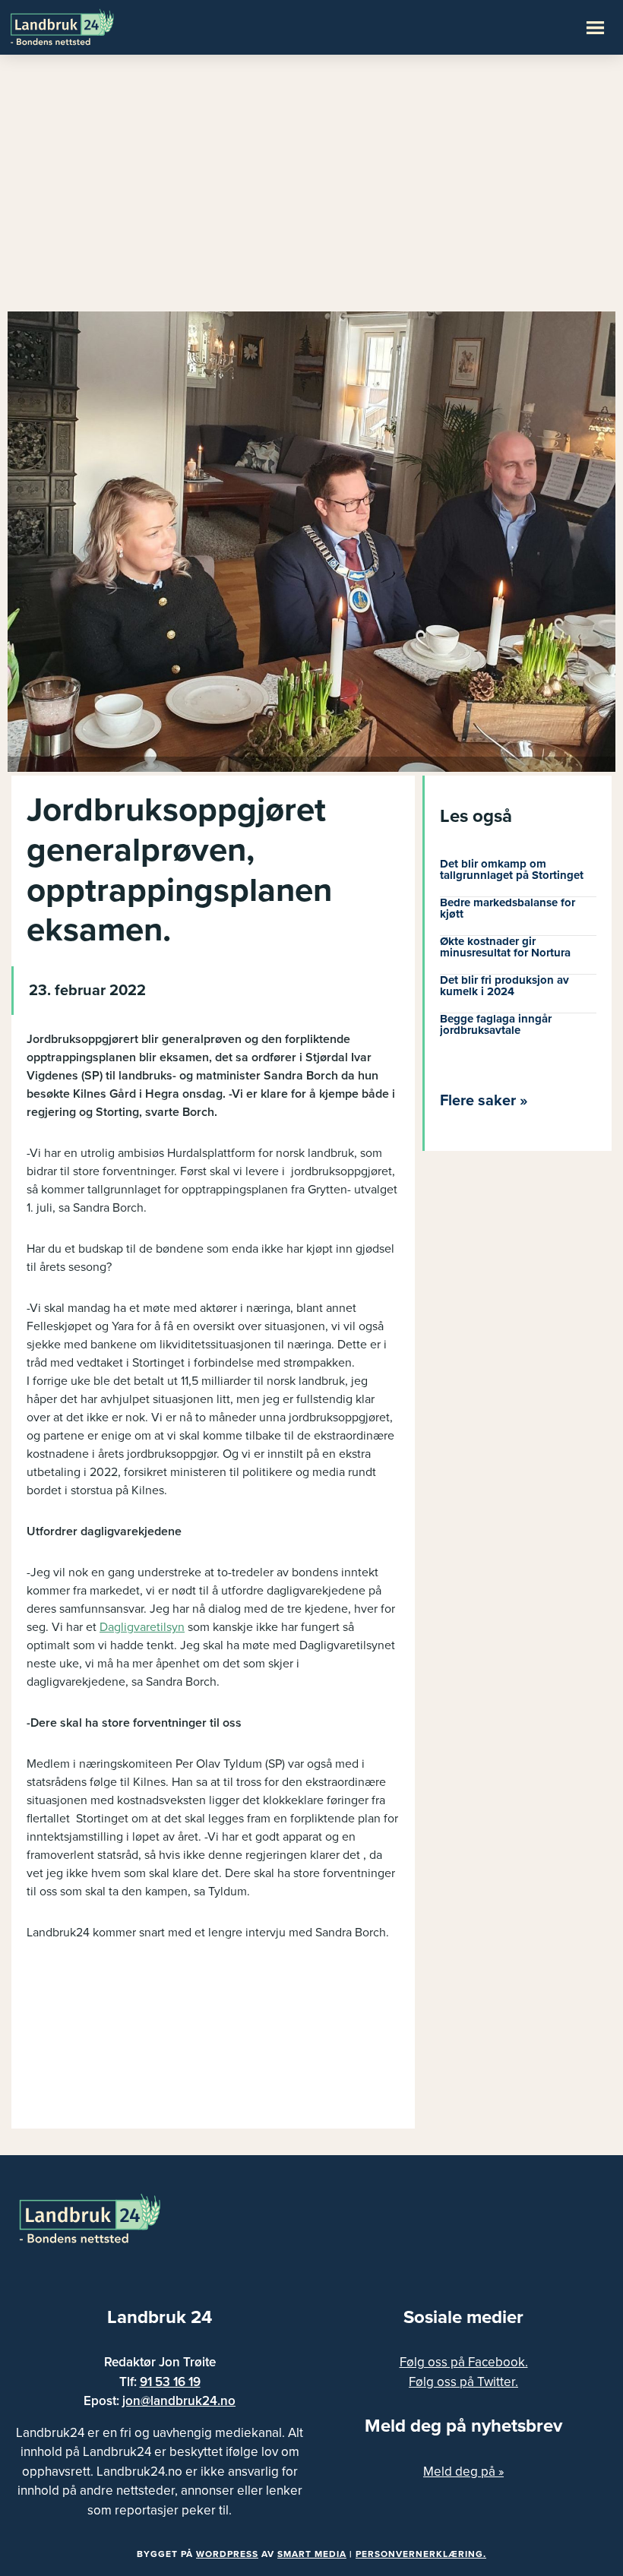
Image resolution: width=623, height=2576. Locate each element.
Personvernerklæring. (421, 2554)
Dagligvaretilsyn (142, 1627)
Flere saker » (484, 1101)
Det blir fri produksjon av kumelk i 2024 (504, 986)
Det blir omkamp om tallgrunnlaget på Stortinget (512, 869)
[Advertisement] (311, 190)
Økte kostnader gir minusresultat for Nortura (505, 947)
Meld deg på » (463, 2472)
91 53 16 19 (170, 2382)
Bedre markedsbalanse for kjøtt (508, 908)
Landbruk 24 (84, 26)
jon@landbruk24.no (179, 2401)
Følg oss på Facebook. (464, 2362)
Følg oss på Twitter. (463, 2382)
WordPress (227, 2554)
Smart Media (312, 2554)
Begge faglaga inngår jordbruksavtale (496, 1024)
